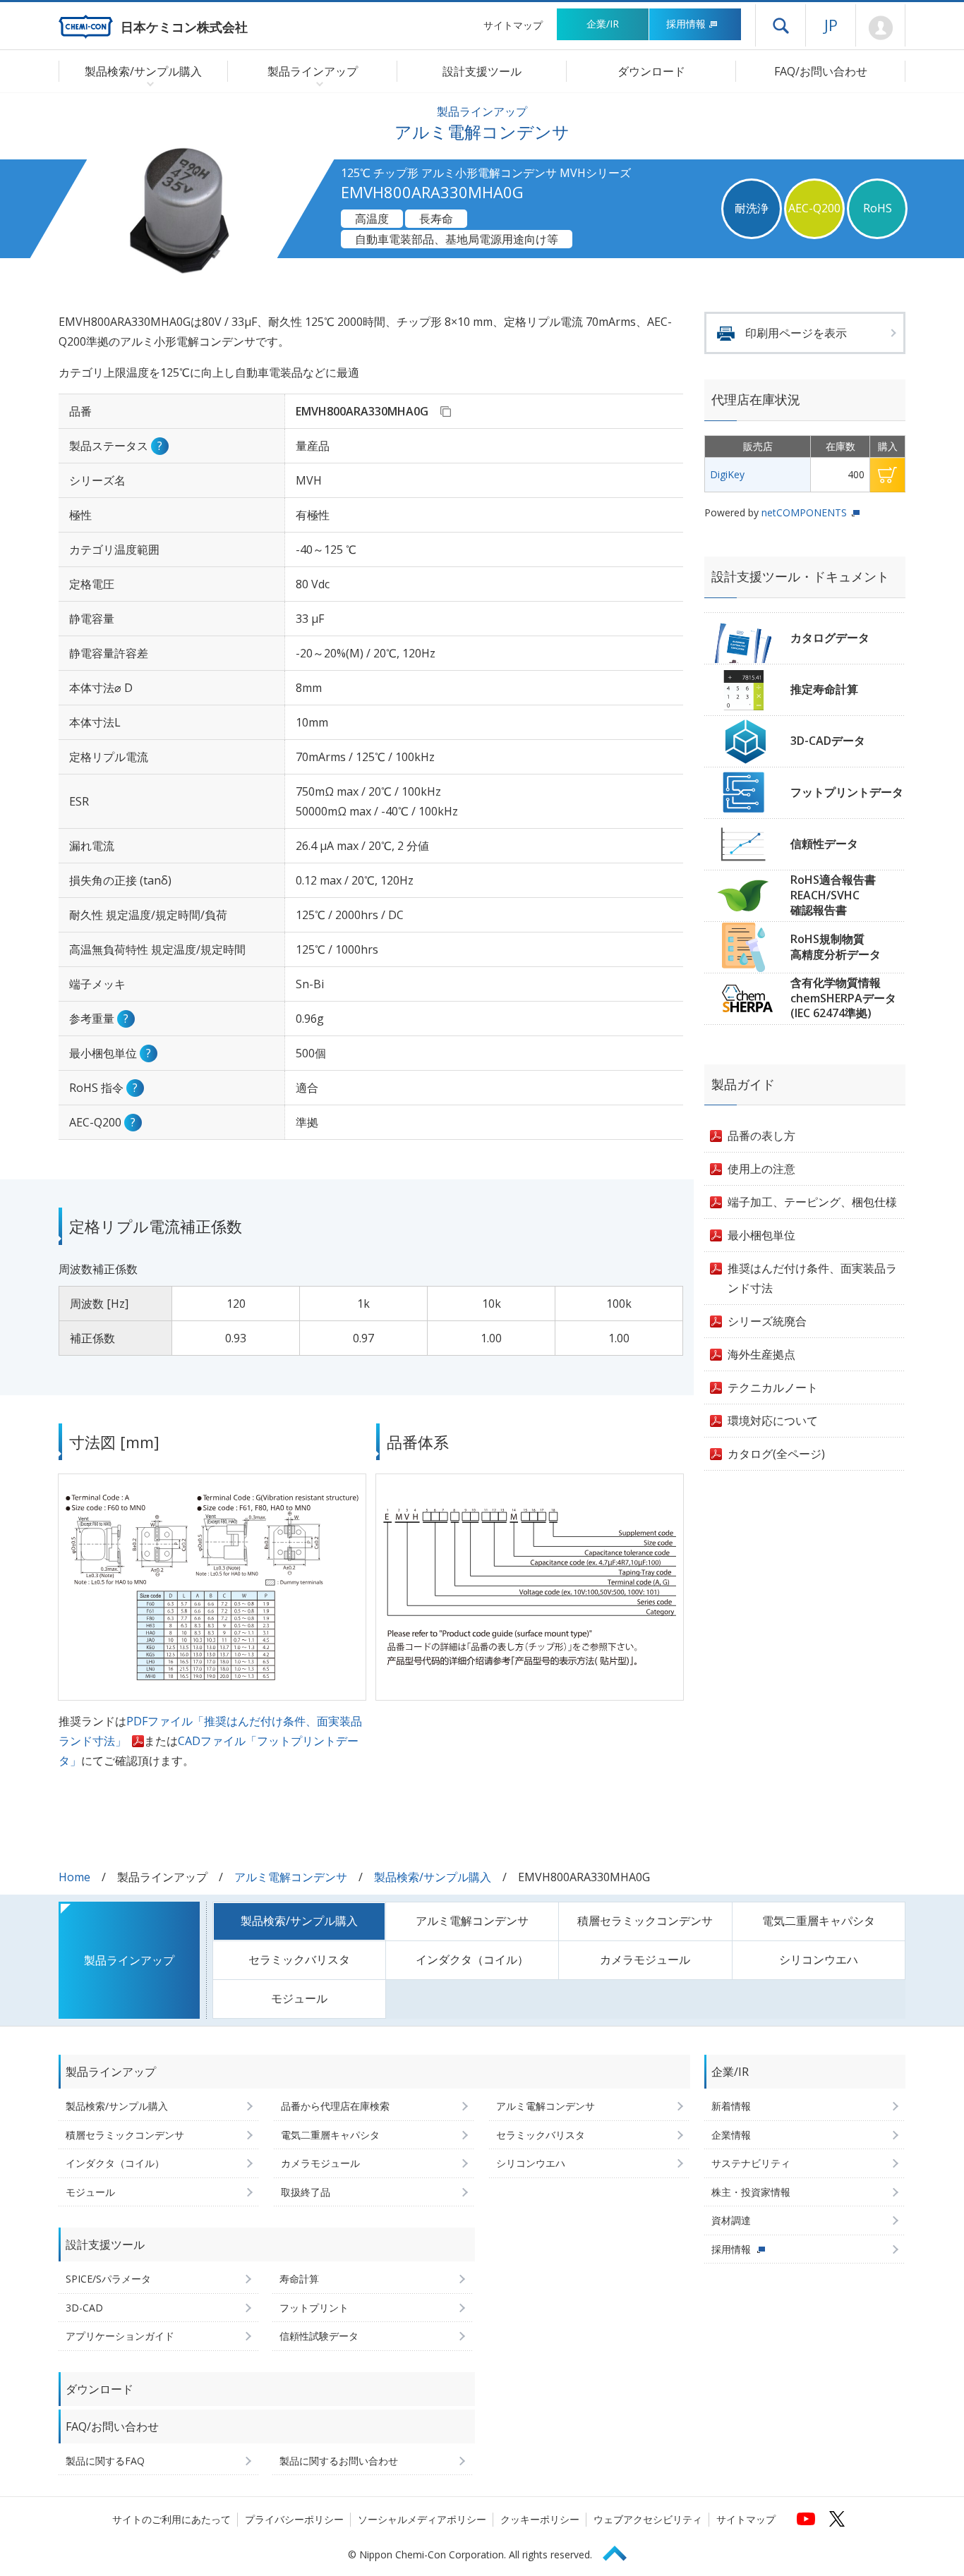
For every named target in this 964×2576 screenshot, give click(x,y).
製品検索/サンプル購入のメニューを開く (147, 83)
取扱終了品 (306, 2192)
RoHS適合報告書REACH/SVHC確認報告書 (833, 895)
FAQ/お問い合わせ (821, 71)
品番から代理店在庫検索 (335, 2106)
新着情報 (731, 2106)
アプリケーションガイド (120, 2336)
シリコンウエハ (819, 1960)
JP (831, 25)
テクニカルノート (773, 1387)
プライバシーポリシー (294, 2519)
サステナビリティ (751, 2163)
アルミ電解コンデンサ (291, 1877)
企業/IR (603, 24)
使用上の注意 (761, 1169)
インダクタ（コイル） (472, 1960)
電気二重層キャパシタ (819, 1921)
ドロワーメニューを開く (781, 25)
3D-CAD (84, 2308)
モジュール (299, 1998)
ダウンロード (651, 71)
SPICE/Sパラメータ (108, 2279)
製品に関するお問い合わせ (339, 2461)
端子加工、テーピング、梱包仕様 (812, 1202)
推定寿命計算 (824, 689)
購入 (887, 475)
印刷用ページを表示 (796, 333)
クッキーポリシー (540, 2519)
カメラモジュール (645, 1960)
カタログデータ (830, 638)
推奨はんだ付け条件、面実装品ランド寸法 (812, 1278)
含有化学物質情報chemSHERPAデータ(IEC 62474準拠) (843, 998)
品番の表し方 (761, 1136)
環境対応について (773, 1421)
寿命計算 (299, 2279)
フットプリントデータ (847, 792)
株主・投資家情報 (751, 2192)
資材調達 (731, 2220)
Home (74, 1877)
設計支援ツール (482, 71)
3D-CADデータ (828, 741)
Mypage (880, 28)
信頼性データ (824, 844)
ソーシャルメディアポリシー (422, 2519)
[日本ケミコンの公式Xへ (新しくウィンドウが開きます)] (837, 2519)
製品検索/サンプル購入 (433, 1877)
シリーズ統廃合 (767, 1321)
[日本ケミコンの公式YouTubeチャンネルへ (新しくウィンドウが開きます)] (806, 2519)
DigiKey (727, 474)
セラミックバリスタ (299, 1960)
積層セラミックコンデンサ (645, 1921)
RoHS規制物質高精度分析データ (836, 947)
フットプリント (314, 2308)
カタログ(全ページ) (776, 1454)
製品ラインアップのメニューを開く (317, 83)
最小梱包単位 (761, 1235)
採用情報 (686, 24)
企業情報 (731, 2135)
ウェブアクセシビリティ (648, 2519)
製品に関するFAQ (105, 2461)
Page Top (621, 2551)
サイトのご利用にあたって (171, 2519)
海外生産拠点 (761, 1354)
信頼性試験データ (319, 2336)
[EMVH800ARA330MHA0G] (445, 411)
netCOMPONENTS (804, 512)
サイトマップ (513, 25)
